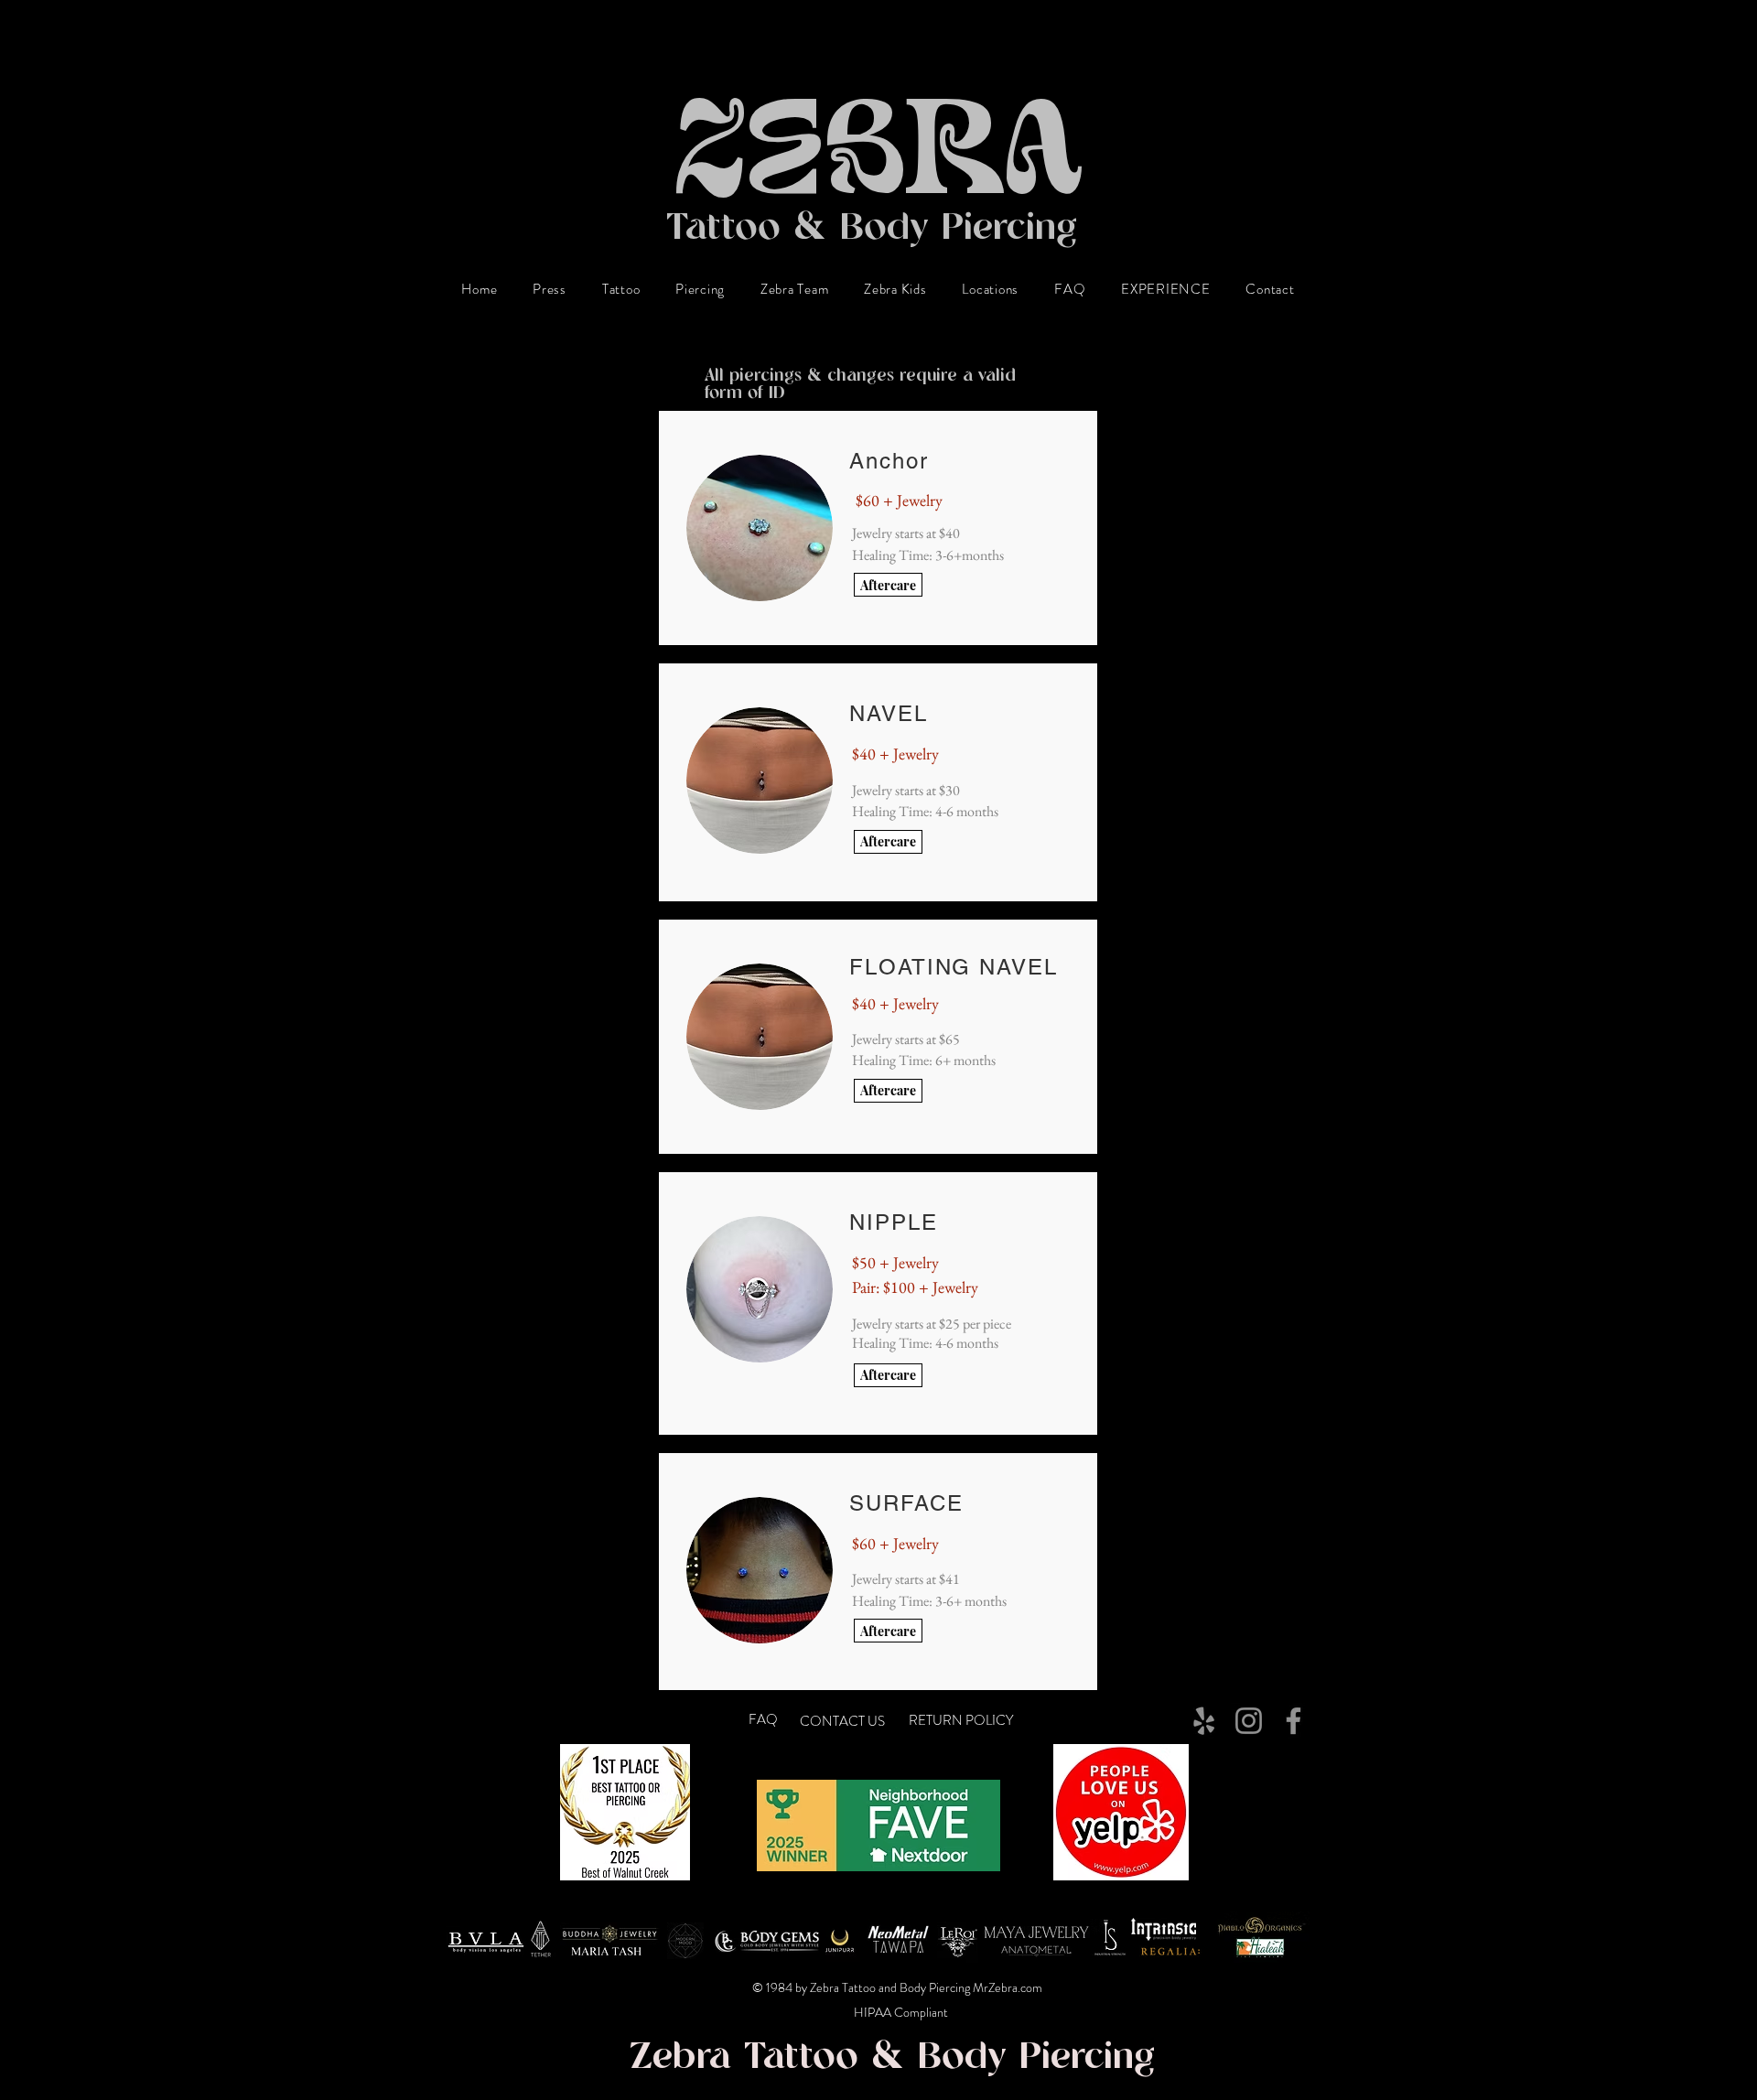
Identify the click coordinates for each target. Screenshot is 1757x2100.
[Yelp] (1204, 1721)
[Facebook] (1293, 1721)
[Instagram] (1249, 1721)
